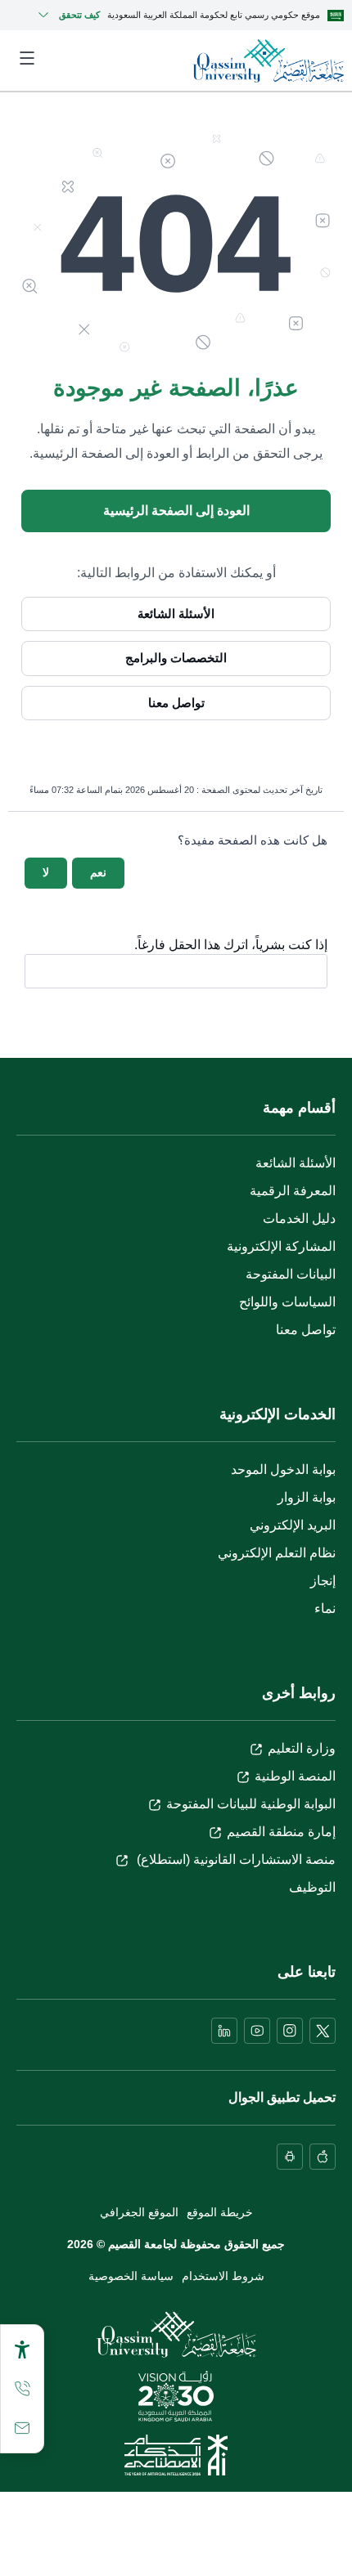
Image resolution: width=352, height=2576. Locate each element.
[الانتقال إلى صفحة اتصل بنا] (22, 2428)
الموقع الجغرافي (139, 2212)
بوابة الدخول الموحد (283, 1469)
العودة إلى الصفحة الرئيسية (176, 511)
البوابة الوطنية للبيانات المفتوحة (251, 1804)
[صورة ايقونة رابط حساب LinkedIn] (224, 2031)
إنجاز (323, 1581)
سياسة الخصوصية (131, 2276)
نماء (325, 1608)
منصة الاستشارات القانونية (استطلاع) (235, 1859)
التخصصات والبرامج (176, 658)
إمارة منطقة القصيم (281, 1832)
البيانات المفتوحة (291, 1274)
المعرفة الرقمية (293, 1191)
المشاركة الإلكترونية (281, 1246)
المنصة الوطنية (295, 1776)
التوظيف (312, 1887)
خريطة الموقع (220, 2212)
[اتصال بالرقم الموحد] (22, 2389)
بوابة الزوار (307, 1497)
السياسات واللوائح (287, 1302)
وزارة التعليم (302, 1748)
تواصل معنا (176, 703)
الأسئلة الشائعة (176, 614)
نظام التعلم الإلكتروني (277, 1553)
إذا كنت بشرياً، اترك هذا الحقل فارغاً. (231, 945)
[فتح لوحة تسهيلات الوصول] (22, 2350)
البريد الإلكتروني (293, 1525)
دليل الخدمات (299, 1219)
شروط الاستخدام (223, 2276)
